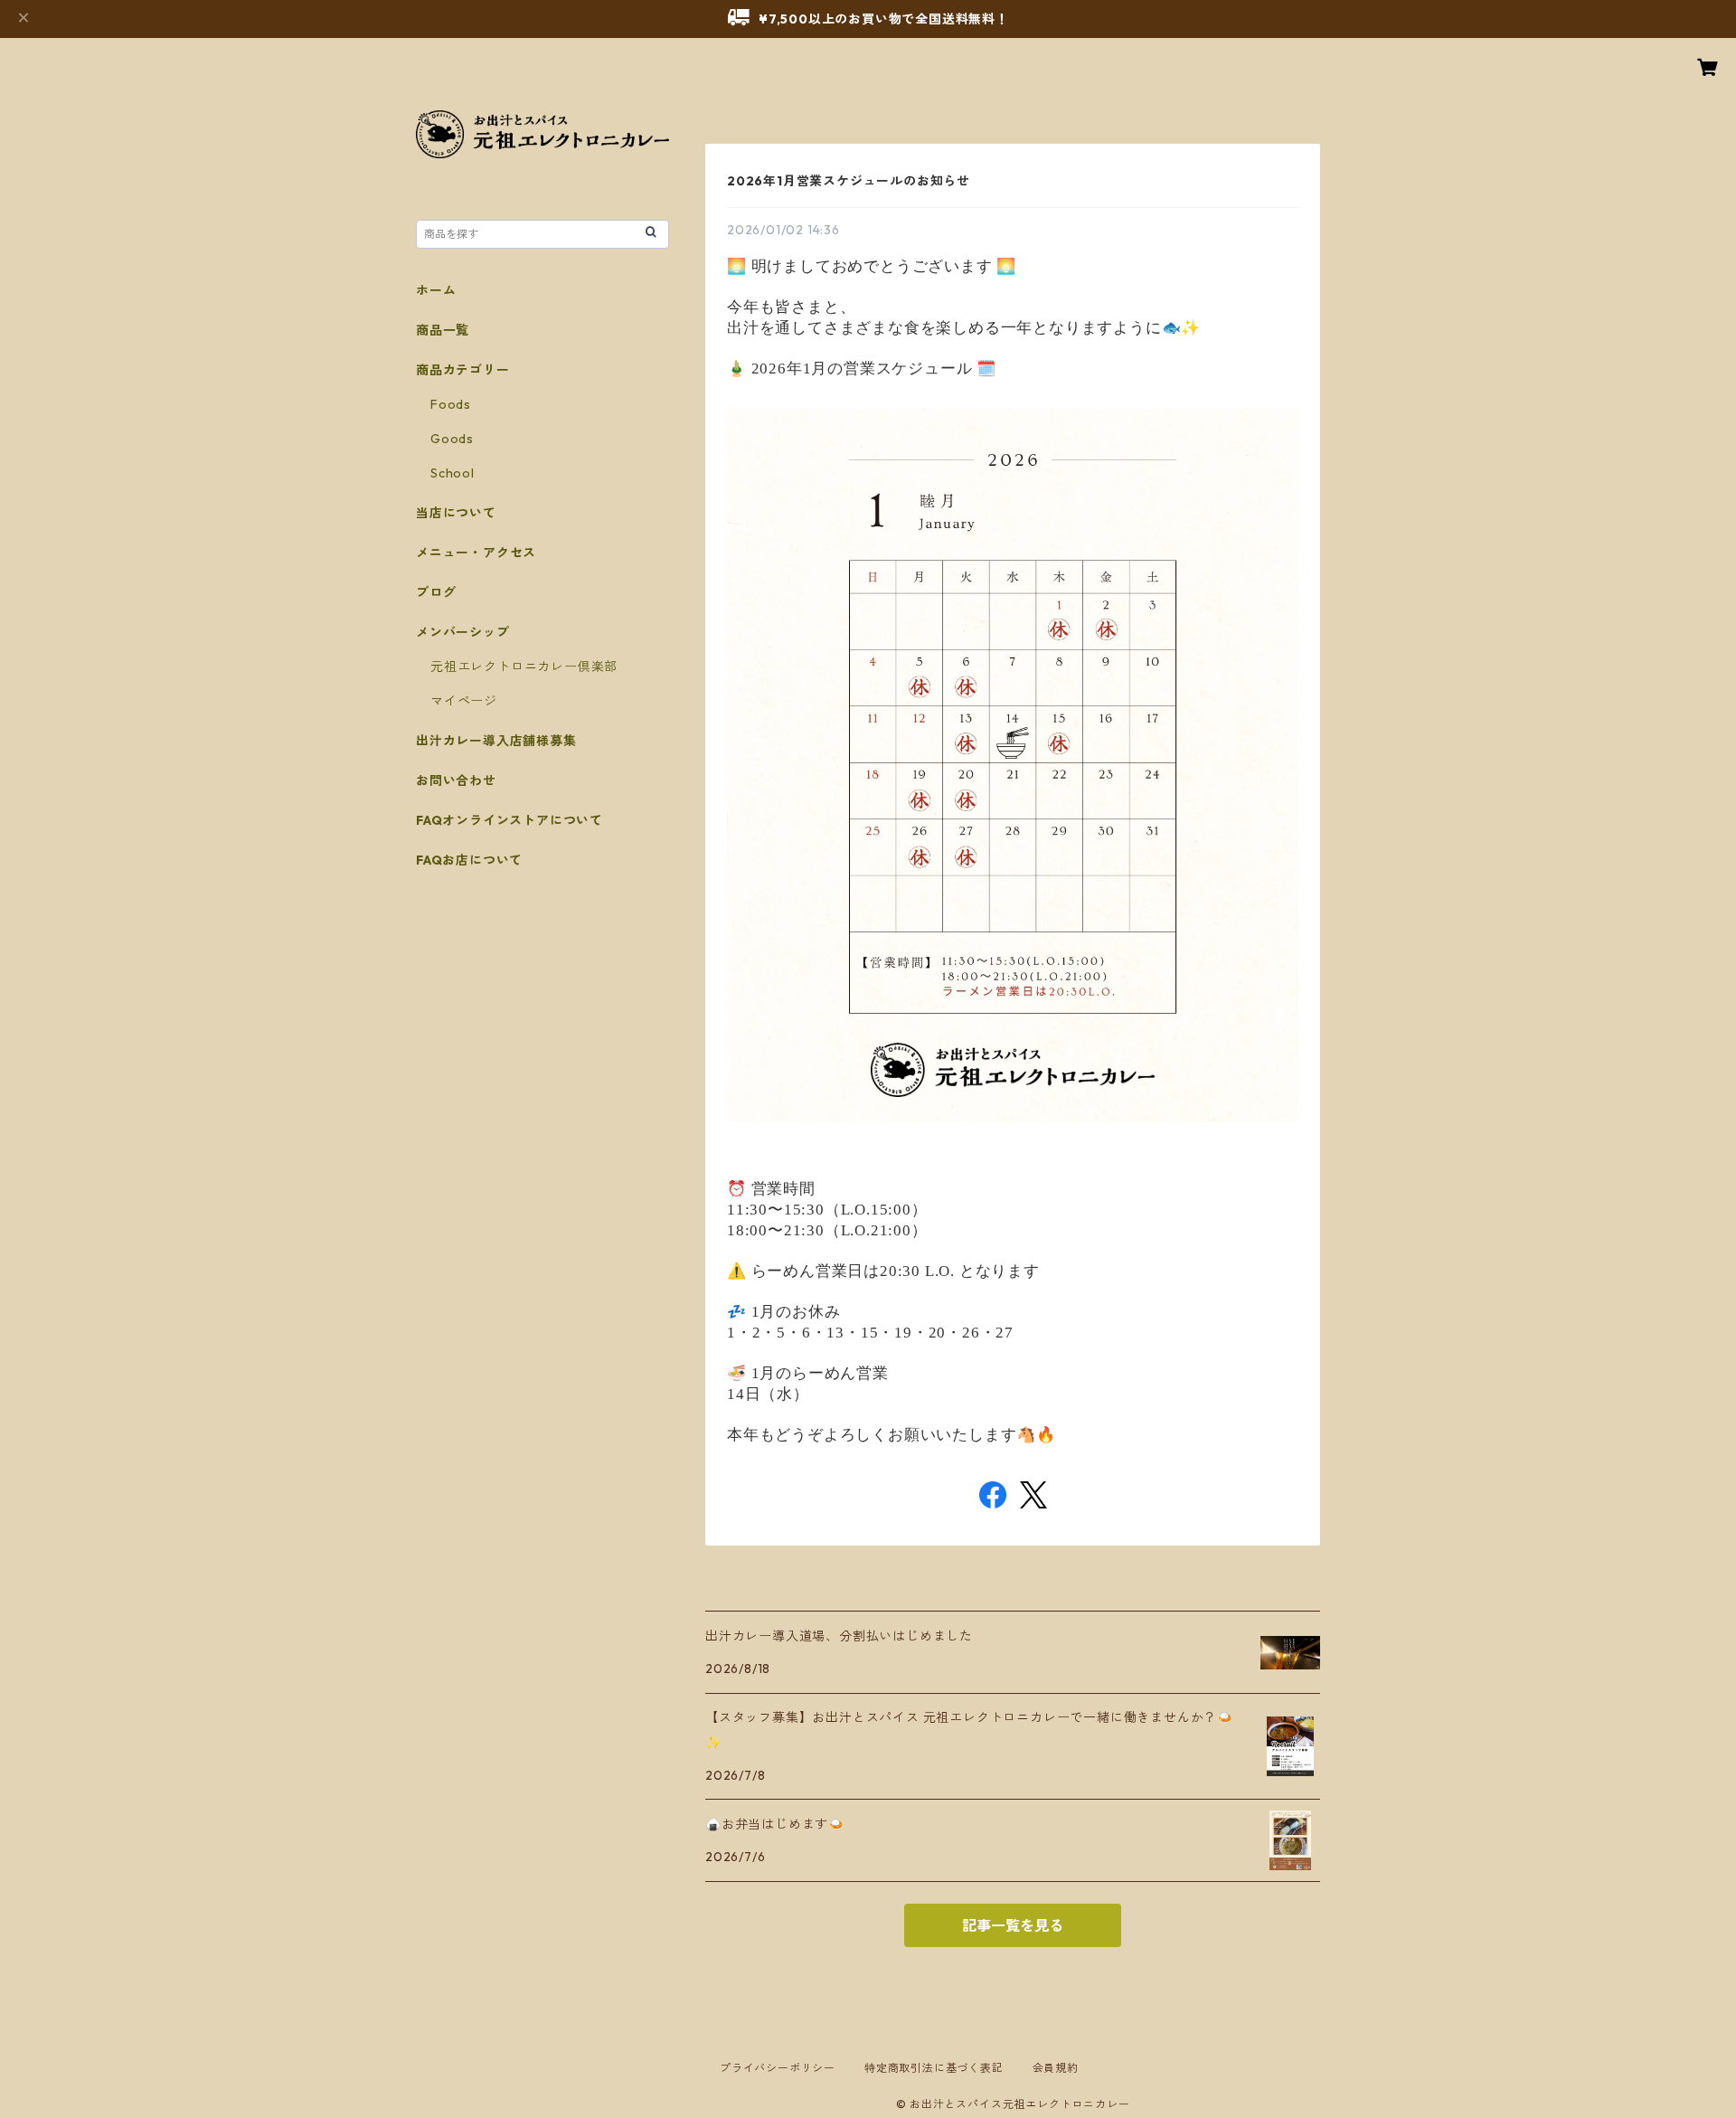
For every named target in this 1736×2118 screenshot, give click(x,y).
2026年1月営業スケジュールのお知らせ (849, 181)
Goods (452, 439)
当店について (456, 513)
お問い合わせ (456, 780)
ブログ (436, 592)
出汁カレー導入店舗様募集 (496, 741)
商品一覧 (443, 330)
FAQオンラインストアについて (509, 820)
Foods (451, 404)
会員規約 (1056, 2068)
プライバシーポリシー (778, 2068)
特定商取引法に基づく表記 (934, 2068)
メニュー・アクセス (476, 553)
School (453, 473)
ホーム (436, 290)
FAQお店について (469, 860)
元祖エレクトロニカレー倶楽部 (524, 667)
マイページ (464, 701)
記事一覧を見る (1013, 1925)
